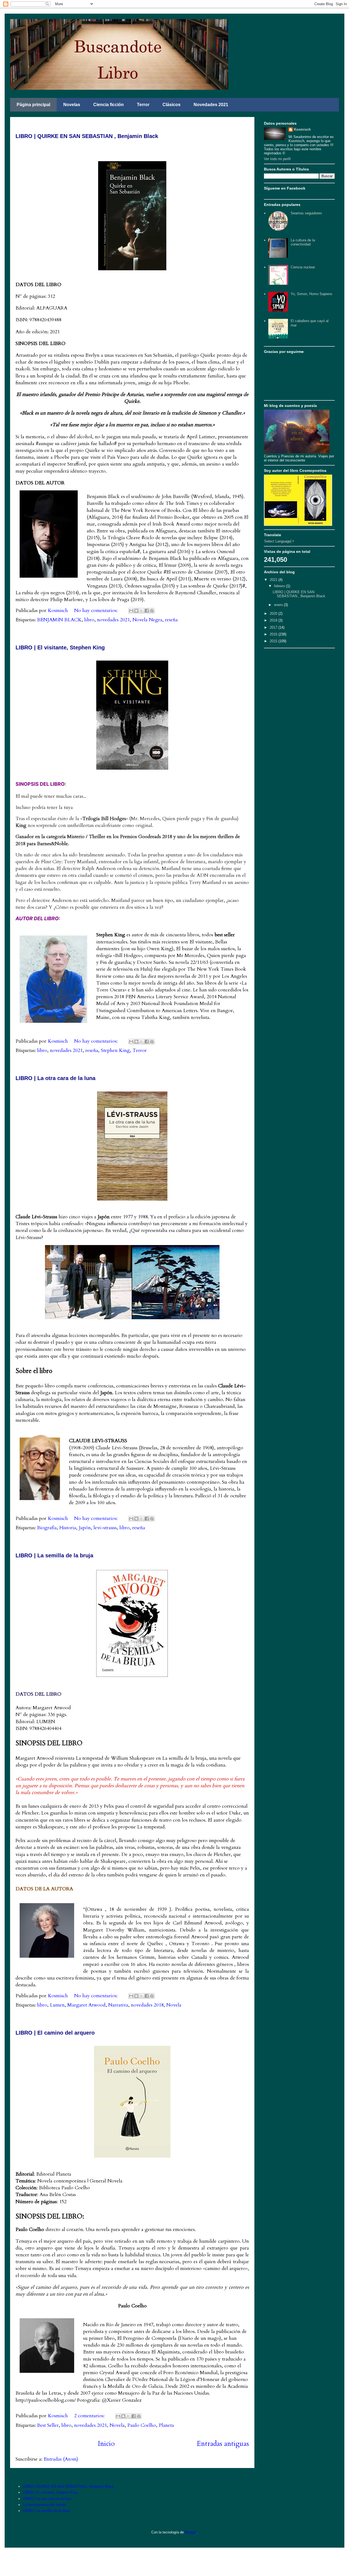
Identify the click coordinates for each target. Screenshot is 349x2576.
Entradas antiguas (223, 2444)
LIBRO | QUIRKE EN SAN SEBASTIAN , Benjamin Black (87, 136)
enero (279, 605)
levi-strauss (105, 1528)
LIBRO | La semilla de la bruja (54, 1555)
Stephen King (115, 1050)
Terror (143, 105)
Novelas (72, 105)
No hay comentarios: (97, 611)
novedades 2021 (113, 620)
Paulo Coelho (142, 2425)
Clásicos (172, 105)
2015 (274, 641)
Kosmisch (302, 129)
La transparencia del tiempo (44, 2505)
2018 (274, 620)
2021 (274, 580)
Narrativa (118, 2005)
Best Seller (48, 2425)
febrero (280, 586)
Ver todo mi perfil (277, 159)
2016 (274, 634)
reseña (171, 620)
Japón (85, 1528)
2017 (274, 627)
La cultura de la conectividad (303, 242)
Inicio (106, 2444)
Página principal (33, 105)
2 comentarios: (90, 2416)
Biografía (47, 1528)
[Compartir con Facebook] (147, 611)
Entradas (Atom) (61, 2459)
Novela (174, 2005)
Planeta (166, 2425)
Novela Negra (147, 620)
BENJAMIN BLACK (59, 620)
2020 (274, 614)
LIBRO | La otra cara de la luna (55, 1078)
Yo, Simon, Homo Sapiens (312, 294)
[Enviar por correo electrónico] (131, 611)
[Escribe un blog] (136, 611)
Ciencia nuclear (303, 267)
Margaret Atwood (86, 2005)
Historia (68, 1528)
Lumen (57, 2005)
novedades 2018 (147, 2005)
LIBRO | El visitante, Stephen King (60, 647)
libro (89, 620)
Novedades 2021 (211, 105)
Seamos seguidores (306, 213)
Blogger (191, 2532)
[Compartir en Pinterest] (152, 611)
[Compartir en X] (142, 611)
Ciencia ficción (109, 105)
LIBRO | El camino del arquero (55, 2033)
